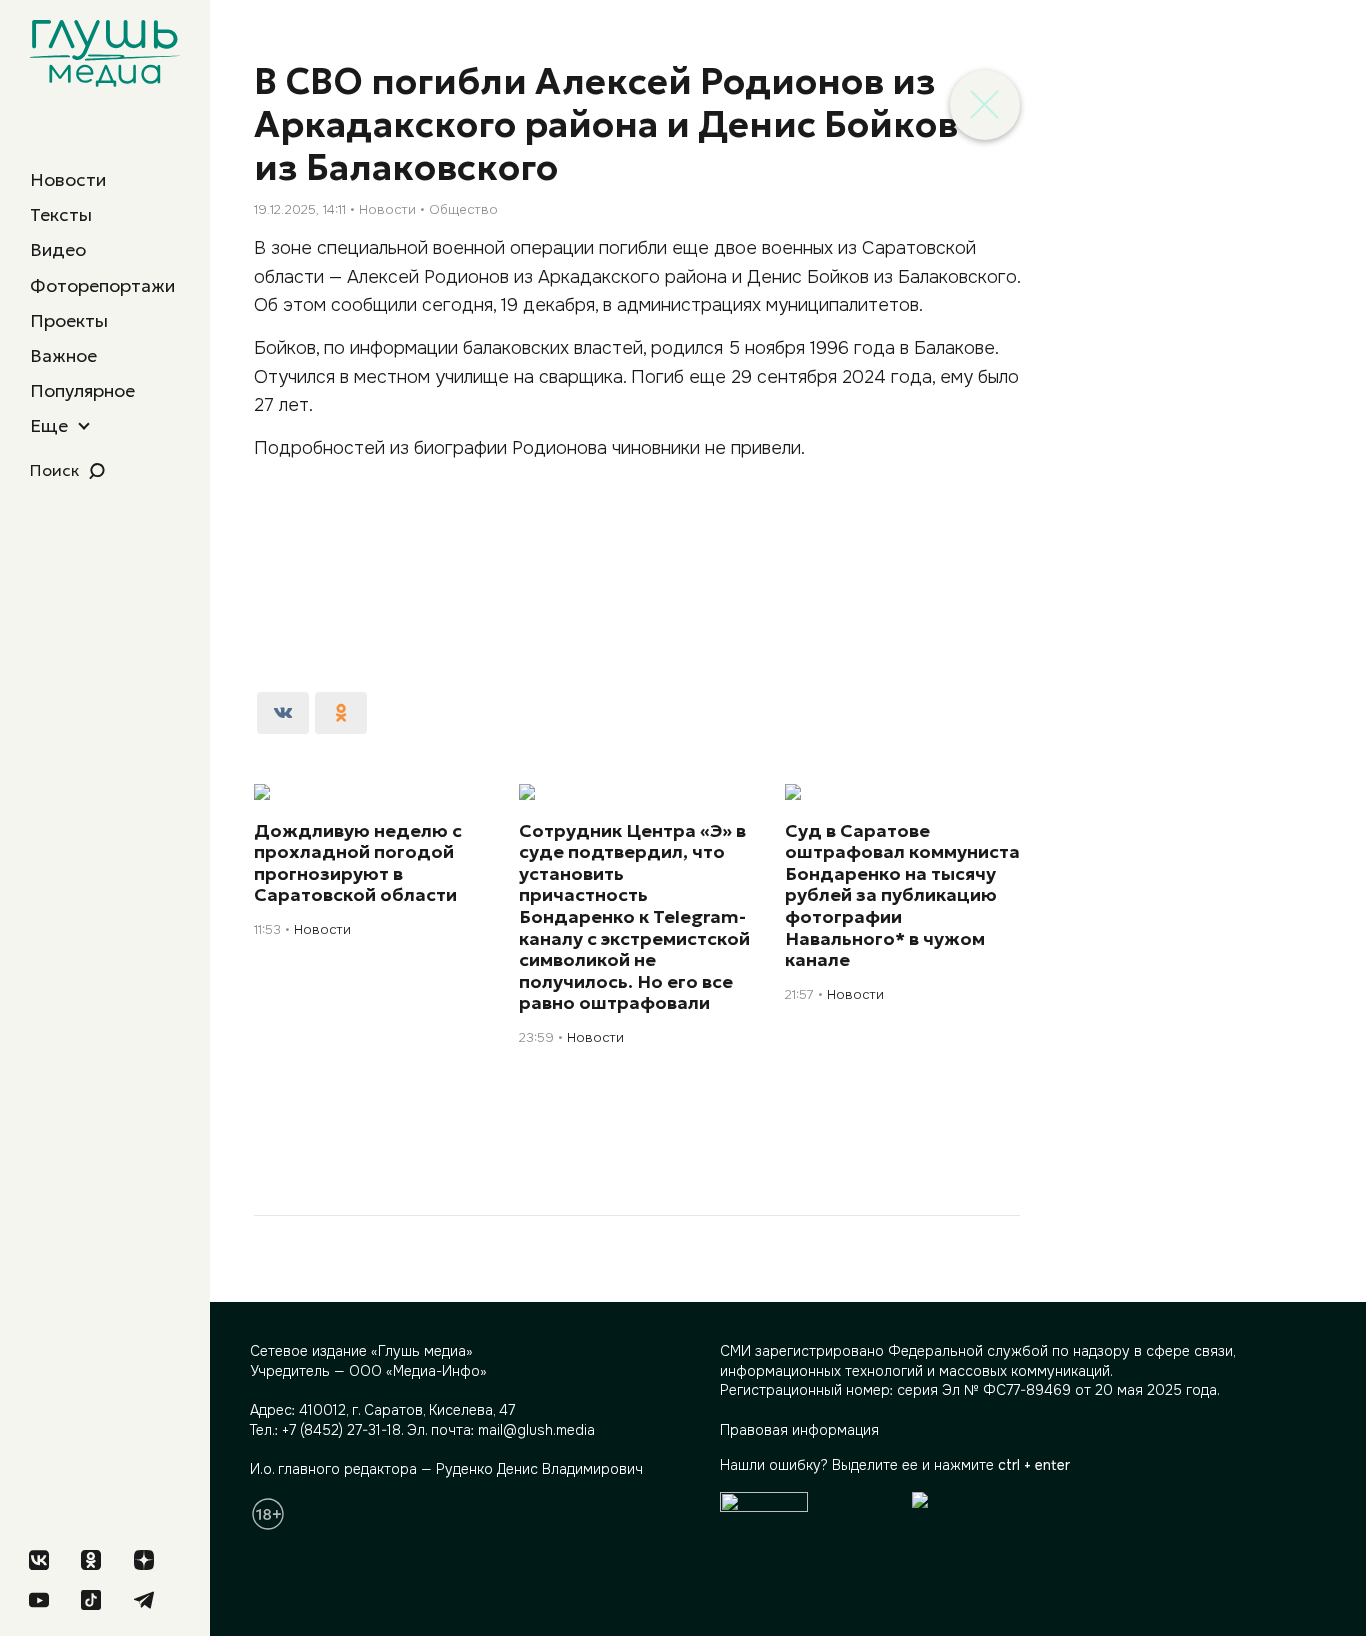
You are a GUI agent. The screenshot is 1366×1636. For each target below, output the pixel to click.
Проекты (69, 320)
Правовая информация (799, 1430)
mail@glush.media (536, 1430)
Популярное (82, 390)
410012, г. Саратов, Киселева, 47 (407, 1410)
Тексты (61, 214)
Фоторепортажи (102, 285)
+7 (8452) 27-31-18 (341, 1430)
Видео (58, 249)
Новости (68, 179)
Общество (463, 209)
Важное (63, 355)
